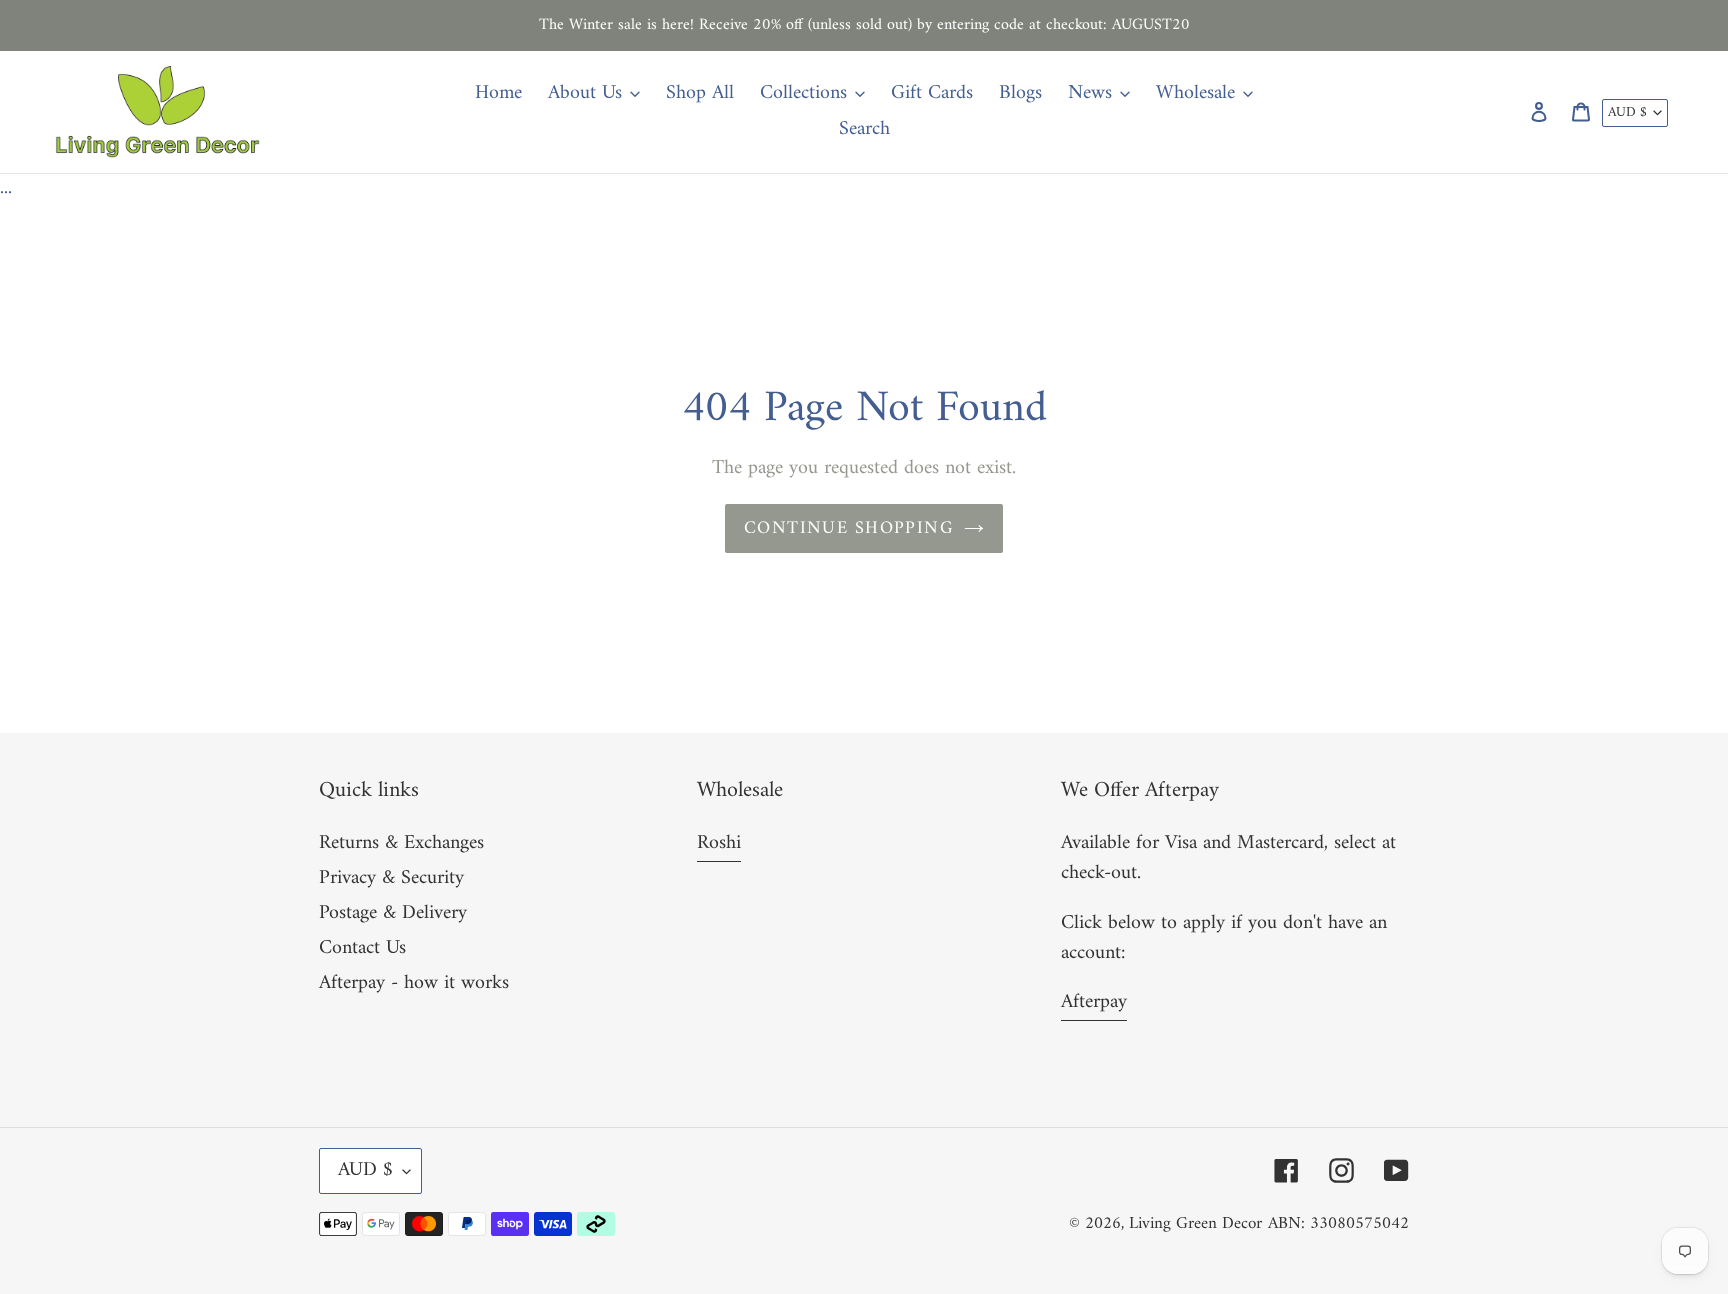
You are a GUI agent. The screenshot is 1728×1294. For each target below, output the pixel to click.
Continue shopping (849, 528)
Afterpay (1094, 1002)
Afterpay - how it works (414, 983)
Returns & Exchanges (401, 843)
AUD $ (1627, 112)
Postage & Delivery (393, 913)
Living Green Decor (1195, 1224)
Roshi (719, 843)
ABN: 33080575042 (1338, 1224)
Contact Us (362, 948)
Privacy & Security (391, 878)
